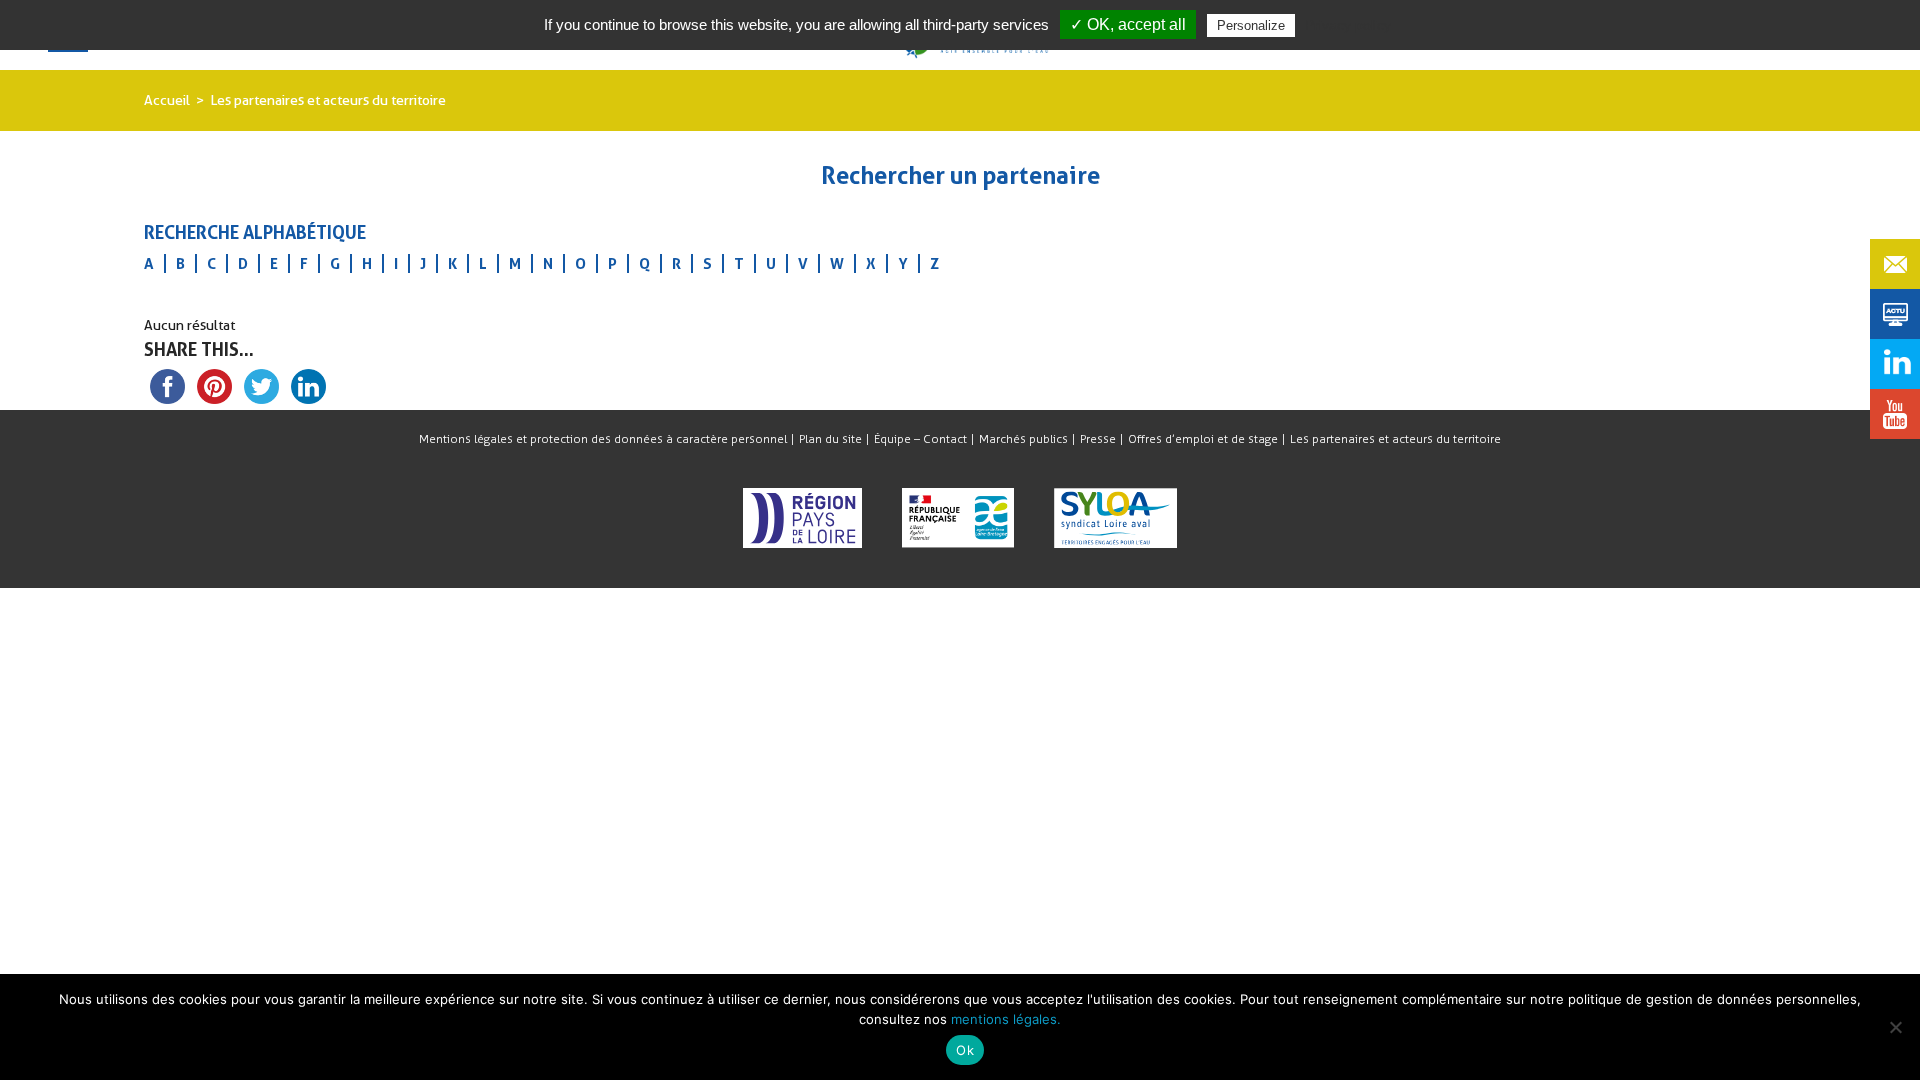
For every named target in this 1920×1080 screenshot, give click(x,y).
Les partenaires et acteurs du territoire (1395, 439)
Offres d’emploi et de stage (1203, 439)
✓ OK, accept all (1128, 24)
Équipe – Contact (920, 439)
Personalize (1251, 25)
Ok (965, 1050)
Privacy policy (1348, 25)
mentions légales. (1006, 1019)
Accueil (167, 100)
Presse (1098, 439)
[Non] (1895, 1027)
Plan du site (830, 439)
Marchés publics (1023, 439)
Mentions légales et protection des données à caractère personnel (603, 439)
